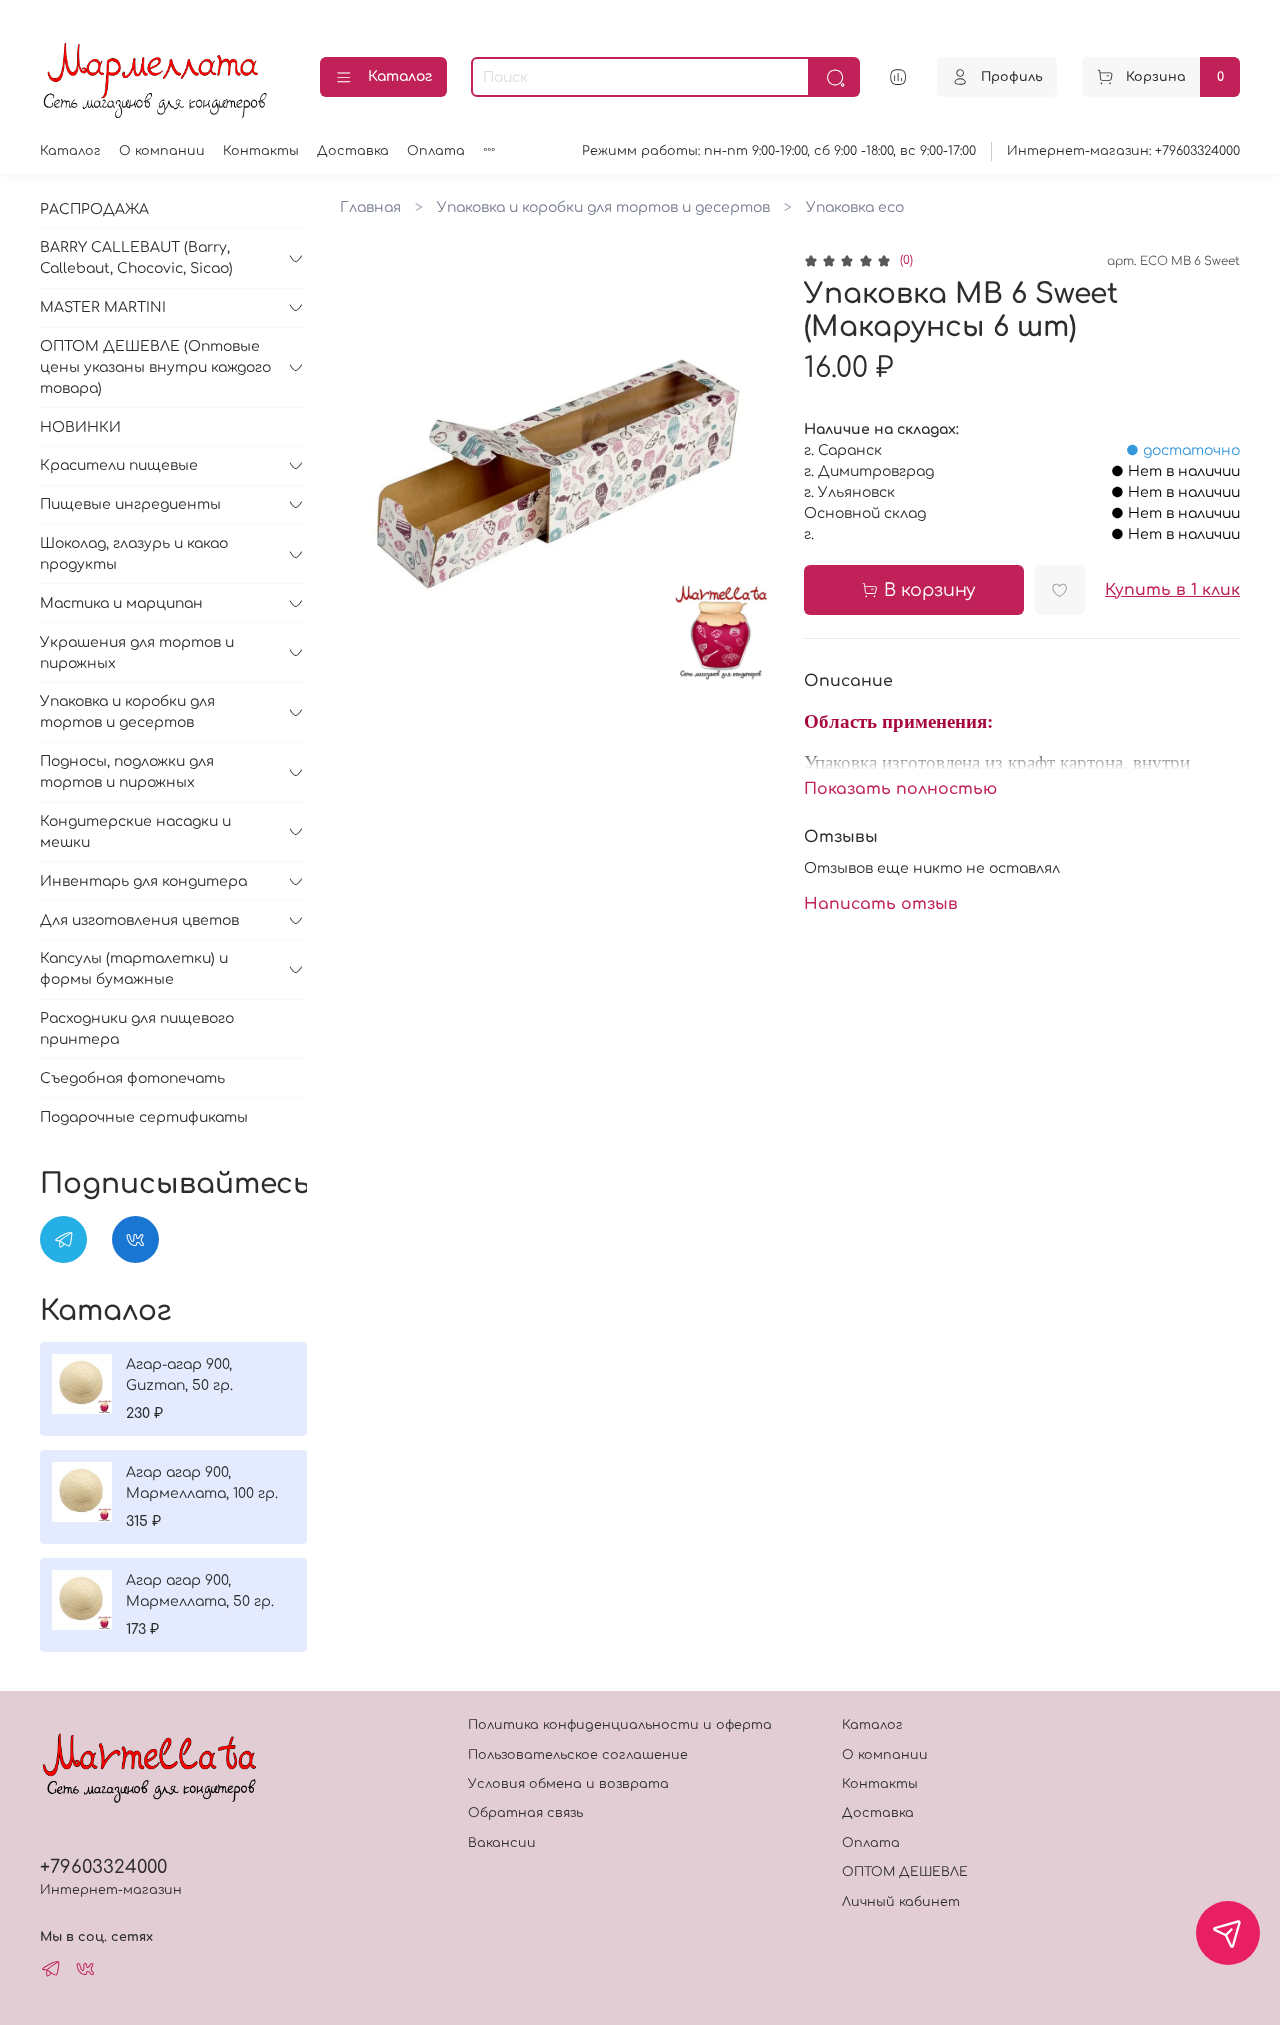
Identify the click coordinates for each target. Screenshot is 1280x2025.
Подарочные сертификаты (144, 1117)
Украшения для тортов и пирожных (137, 653)
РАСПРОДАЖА (94, 209)
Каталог (400, 76)
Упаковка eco (855, 207)
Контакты (261, 151)
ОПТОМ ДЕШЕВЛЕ (905, 1872)
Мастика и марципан (121, 603)
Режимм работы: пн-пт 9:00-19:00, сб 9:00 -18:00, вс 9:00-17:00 (779, 151)
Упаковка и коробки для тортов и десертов (603, 207)
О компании (162, 151)
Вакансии (502, 1843)
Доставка (353, 151)
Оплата (436, 151)
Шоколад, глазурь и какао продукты (134, 554)
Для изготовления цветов (139, 920)
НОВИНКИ (80, 427)
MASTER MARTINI (103, 307)
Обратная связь (525, 1813)
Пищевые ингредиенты (130, 504)
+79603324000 (103, 1867)
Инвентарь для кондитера (143, 881)
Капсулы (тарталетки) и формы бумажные (134, 969)
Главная (370, 207)
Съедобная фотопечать (132, 1078)
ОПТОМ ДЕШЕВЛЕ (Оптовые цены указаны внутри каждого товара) (155, 367)
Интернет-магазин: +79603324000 (1123, 151)
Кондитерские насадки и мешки (135, 832)
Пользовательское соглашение (578, 1755)
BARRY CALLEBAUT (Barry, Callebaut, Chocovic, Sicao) (136, 258)
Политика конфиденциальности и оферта (620, 1725)
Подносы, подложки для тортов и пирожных (127, 772)
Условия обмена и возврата (568, 1784)
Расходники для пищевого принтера (137, 1029)
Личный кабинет (901, 1902)
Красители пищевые (119, 465)
